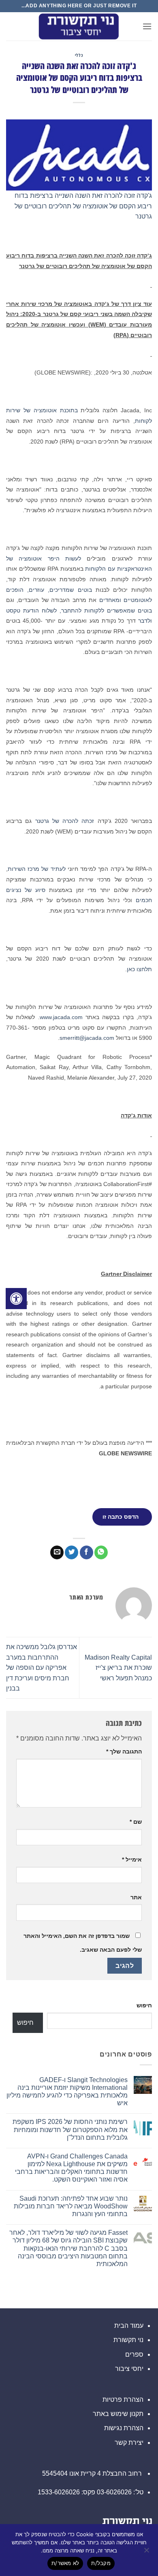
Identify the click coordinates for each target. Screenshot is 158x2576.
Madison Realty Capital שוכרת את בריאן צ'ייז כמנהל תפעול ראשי (118, 1668)
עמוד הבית (129, 2326)
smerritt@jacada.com (87, 1038)
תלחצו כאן (139, 969)
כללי (79, 55)
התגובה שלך (124, 1751)
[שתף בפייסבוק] (86, 1552)
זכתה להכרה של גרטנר (65, 821)
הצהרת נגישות (124, 2428)
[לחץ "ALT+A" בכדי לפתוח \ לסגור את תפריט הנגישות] (16, 1299)
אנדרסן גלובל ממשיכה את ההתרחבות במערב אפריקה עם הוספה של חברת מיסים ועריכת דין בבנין (42, 1668)
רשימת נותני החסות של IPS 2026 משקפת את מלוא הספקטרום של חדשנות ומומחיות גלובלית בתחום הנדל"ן (70, 2129)
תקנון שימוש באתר (118, 2414)
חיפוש (144, 2005)
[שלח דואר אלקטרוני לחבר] (57, 1552)
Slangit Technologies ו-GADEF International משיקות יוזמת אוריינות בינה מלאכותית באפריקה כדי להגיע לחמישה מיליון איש (67, 2092)
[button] (147, 26)
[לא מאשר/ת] (147, 2552)
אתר (136, 1897)
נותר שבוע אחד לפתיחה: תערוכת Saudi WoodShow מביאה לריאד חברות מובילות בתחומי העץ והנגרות (71, 2206)
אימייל (132, 1859)
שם (136, 1822)
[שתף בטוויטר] (72, 1552)
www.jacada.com (61, 1017)
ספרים (134, 2354)
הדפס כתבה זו (121, 1517)
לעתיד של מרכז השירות (37, 869)
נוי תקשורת (128, 2340)
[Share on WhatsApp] (101, 1552)
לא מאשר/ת (65, 2563)
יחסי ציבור (129, 2369)
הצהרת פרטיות (123, 2400)
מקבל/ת (101, 2563)
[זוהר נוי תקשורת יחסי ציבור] (79, 26)
